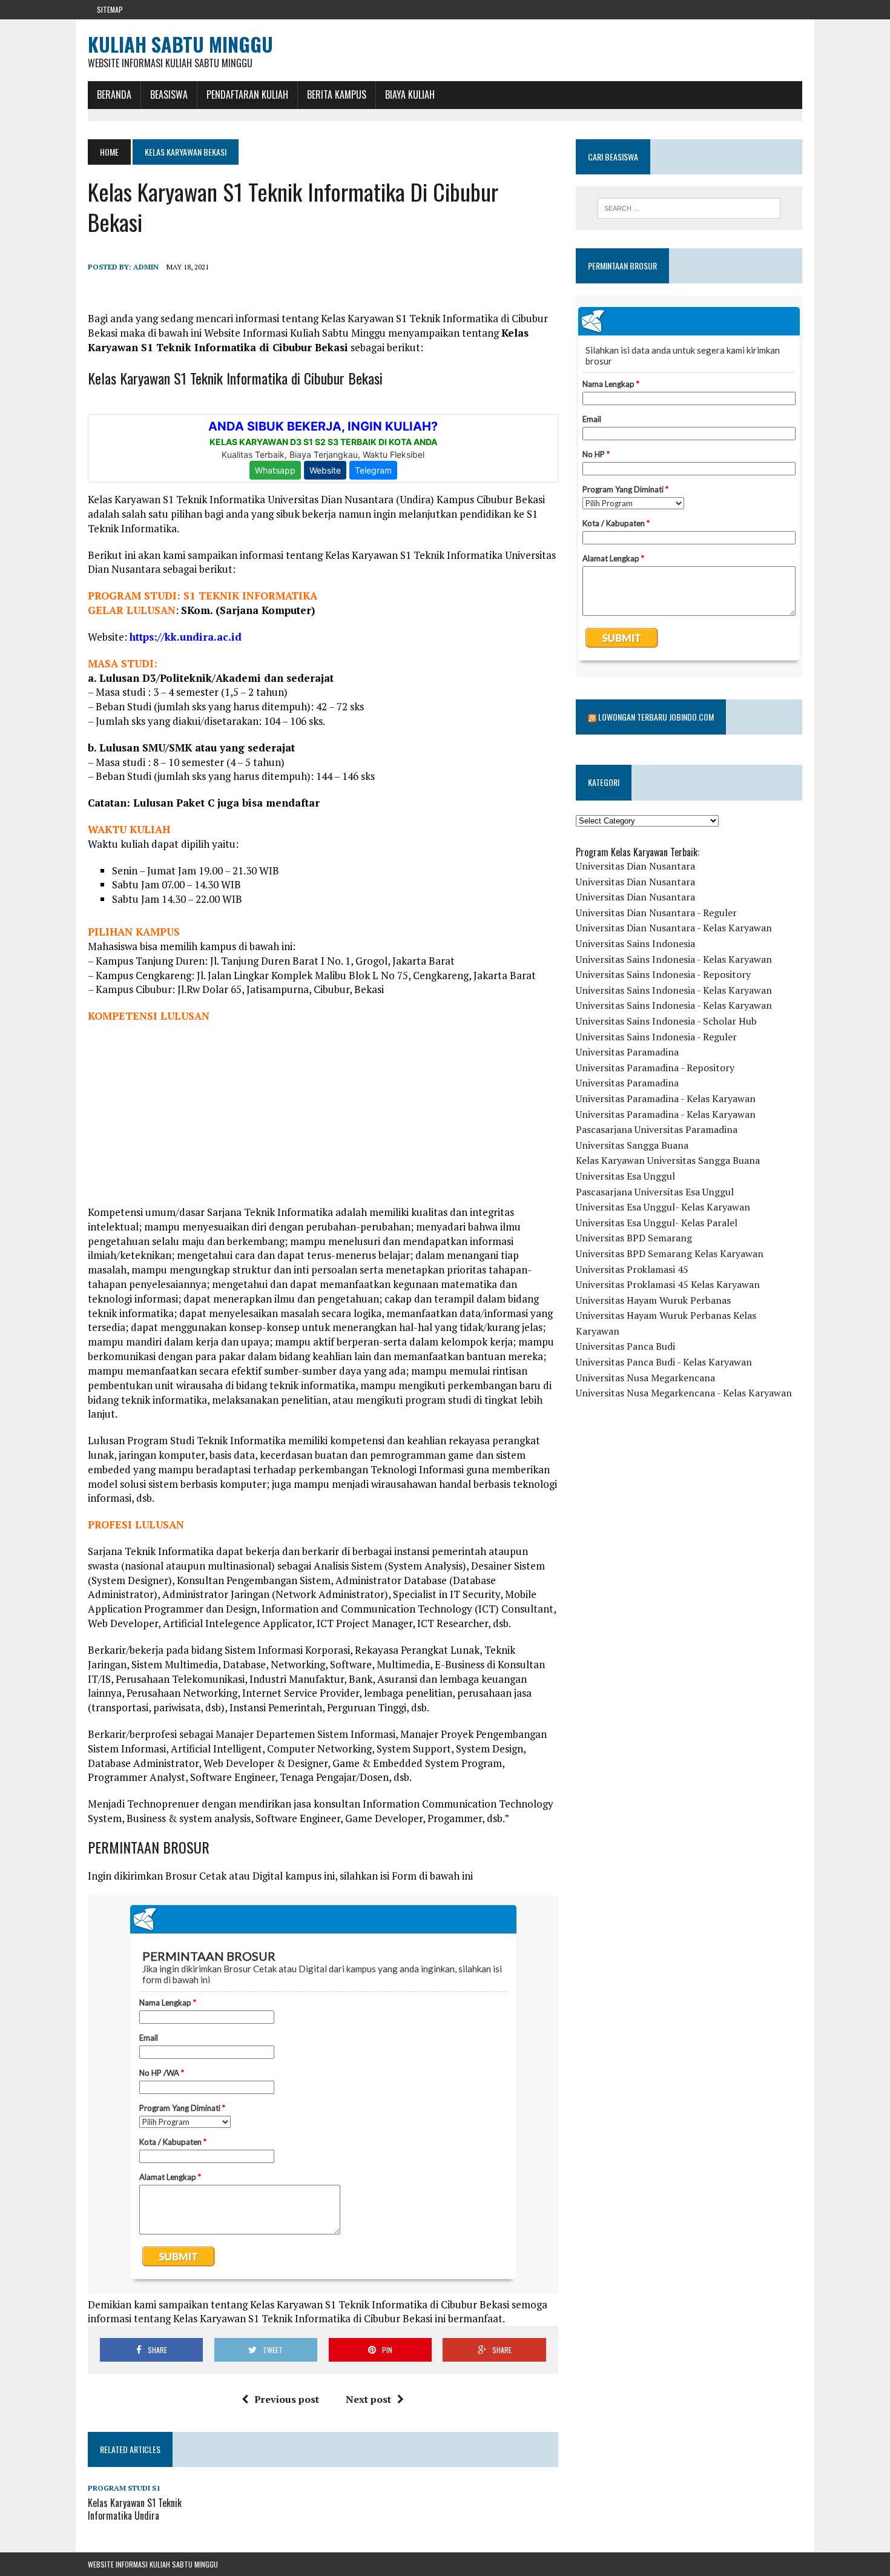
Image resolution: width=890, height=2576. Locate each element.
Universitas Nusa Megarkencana (645, 1378)
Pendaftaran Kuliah (247, 94)
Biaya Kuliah (410, 94)
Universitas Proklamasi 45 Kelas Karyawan (668, 1284)
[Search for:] (689, 208)
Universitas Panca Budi (625, 1346)
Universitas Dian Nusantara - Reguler (656, 913)
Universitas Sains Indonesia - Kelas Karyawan (674, 959)
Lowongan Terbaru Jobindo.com (656, 717)
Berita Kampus (337, 94)
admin (146, 267)
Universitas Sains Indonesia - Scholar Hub (666, 1021)
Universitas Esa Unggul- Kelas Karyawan (663, 1207)
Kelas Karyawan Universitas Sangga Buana (668, 1160)
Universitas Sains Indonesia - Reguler (656, 1037)
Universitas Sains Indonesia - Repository (663, 974)
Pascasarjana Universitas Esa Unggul (655, 1192)
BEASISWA (169, 94)
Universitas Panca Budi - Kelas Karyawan (664, 1362)
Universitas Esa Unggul (625, 1176)
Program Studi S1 (124, 2488)
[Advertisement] (323, 1120)
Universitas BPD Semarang (634, 1238)
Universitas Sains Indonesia (635, 943)
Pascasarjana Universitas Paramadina (657, 1129)
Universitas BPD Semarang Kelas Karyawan (670, 1253)
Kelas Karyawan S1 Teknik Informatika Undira (135, 2509)
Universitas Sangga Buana (632, 1145)
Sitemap (110, 9)
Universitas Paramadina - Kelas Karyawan (666, 1098)
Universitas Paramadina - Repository (655, 1068)
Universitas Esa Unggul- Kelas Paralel (657, 1223)
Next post (368, 2399)
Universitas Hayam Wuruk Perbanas (653, 1300)
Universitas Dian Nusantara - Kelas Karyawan (674, 928)
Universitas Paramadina (627, 1052)
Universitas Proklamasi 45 (632, 1269)
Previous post (287, 2399)
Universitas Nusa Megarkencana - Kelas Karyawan (684, 1393)
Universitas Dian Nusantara (635, 866)
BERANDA (114, 94)
